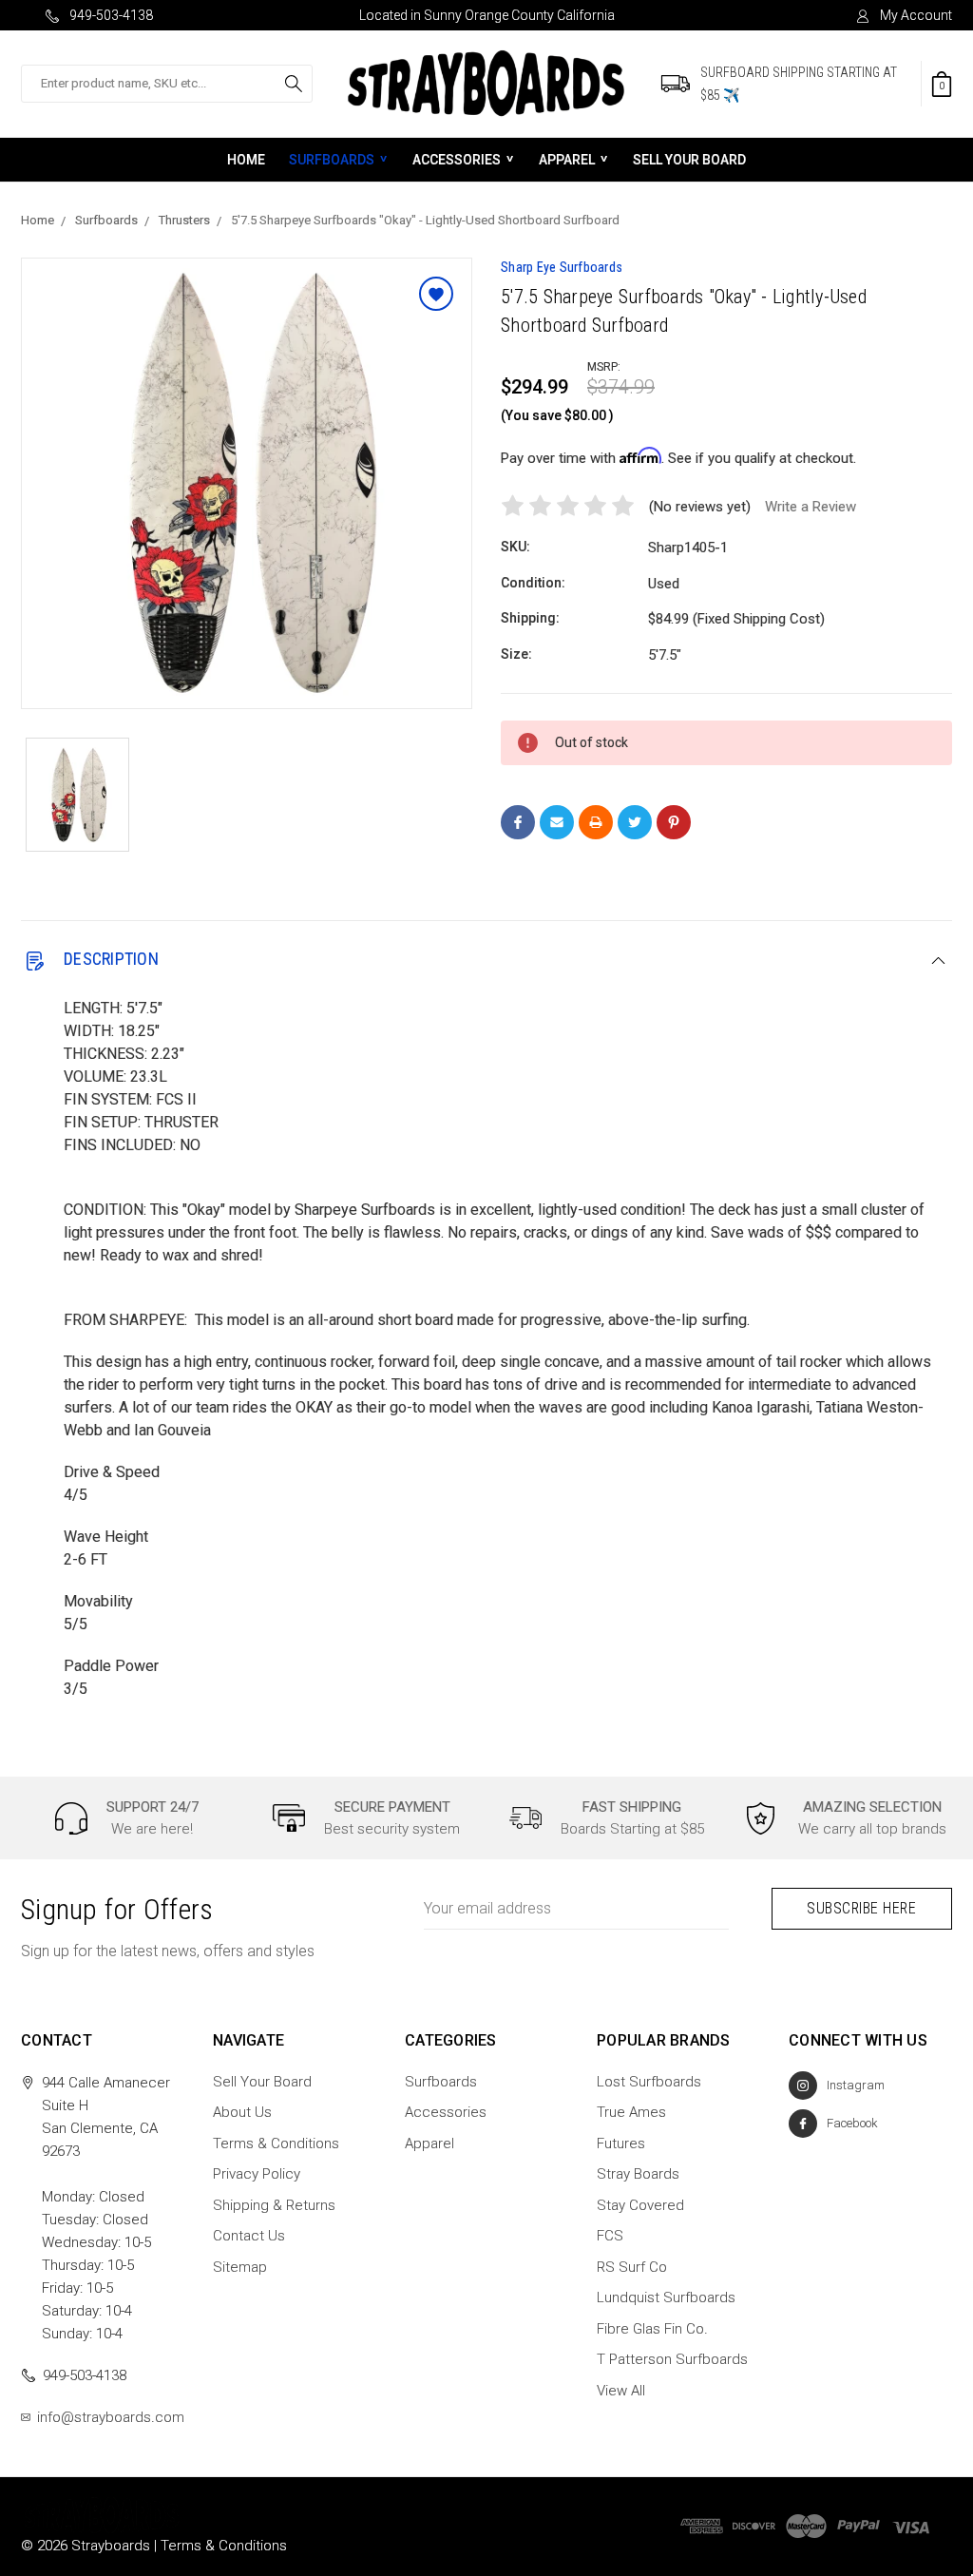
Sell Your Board (689, 160)
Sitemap (240, 2267)
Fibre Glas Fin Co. (652, 2329)
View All (621, 2391)
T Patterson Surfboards (672, 2359)
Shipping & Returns (274, 2205)
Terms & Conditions (276, 2143)
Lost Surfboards (649, 2082)
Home (246, 160)
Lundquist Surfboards (666, 2297)
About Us (242, 2112)
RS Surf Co (632, 2267)
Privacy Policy (257, 2174)
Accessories (457, 160)
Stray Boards (638, 2174)
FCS (610, 2236)
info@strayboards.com (111, 2417)
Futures (621, 2143)
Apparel (567, 160)
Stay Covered (640, 2205)
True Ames (631, 2112)
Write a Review (811, 507)
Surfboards (332, 160)
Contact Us (249, 2236)
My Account (916, 15)
